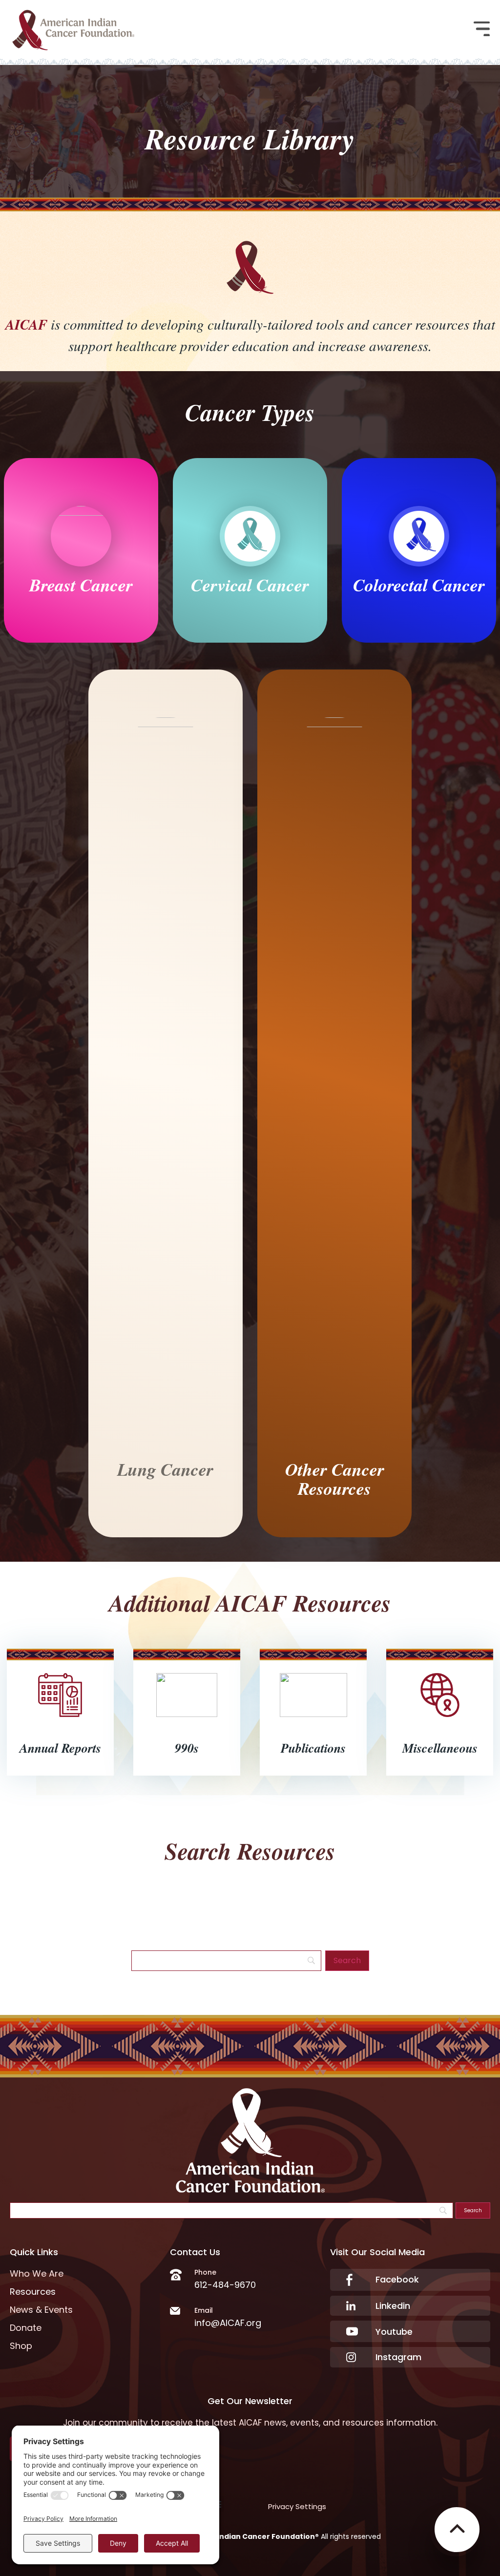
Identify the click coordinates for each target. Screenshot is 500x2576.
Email (204, 2310)
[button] (482, 30)
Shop (21, 2346)
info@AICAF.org (228, 2323)
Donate (26, 2328)
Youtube (394, 2332)
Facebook (397, 2279)
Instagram (398, 2357)
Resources (33, 2292)
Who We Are (37, 2274)
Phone (205, 2272)
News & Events (41, 2310)
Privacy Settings (297, 2506)
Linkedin (393, 2306)
